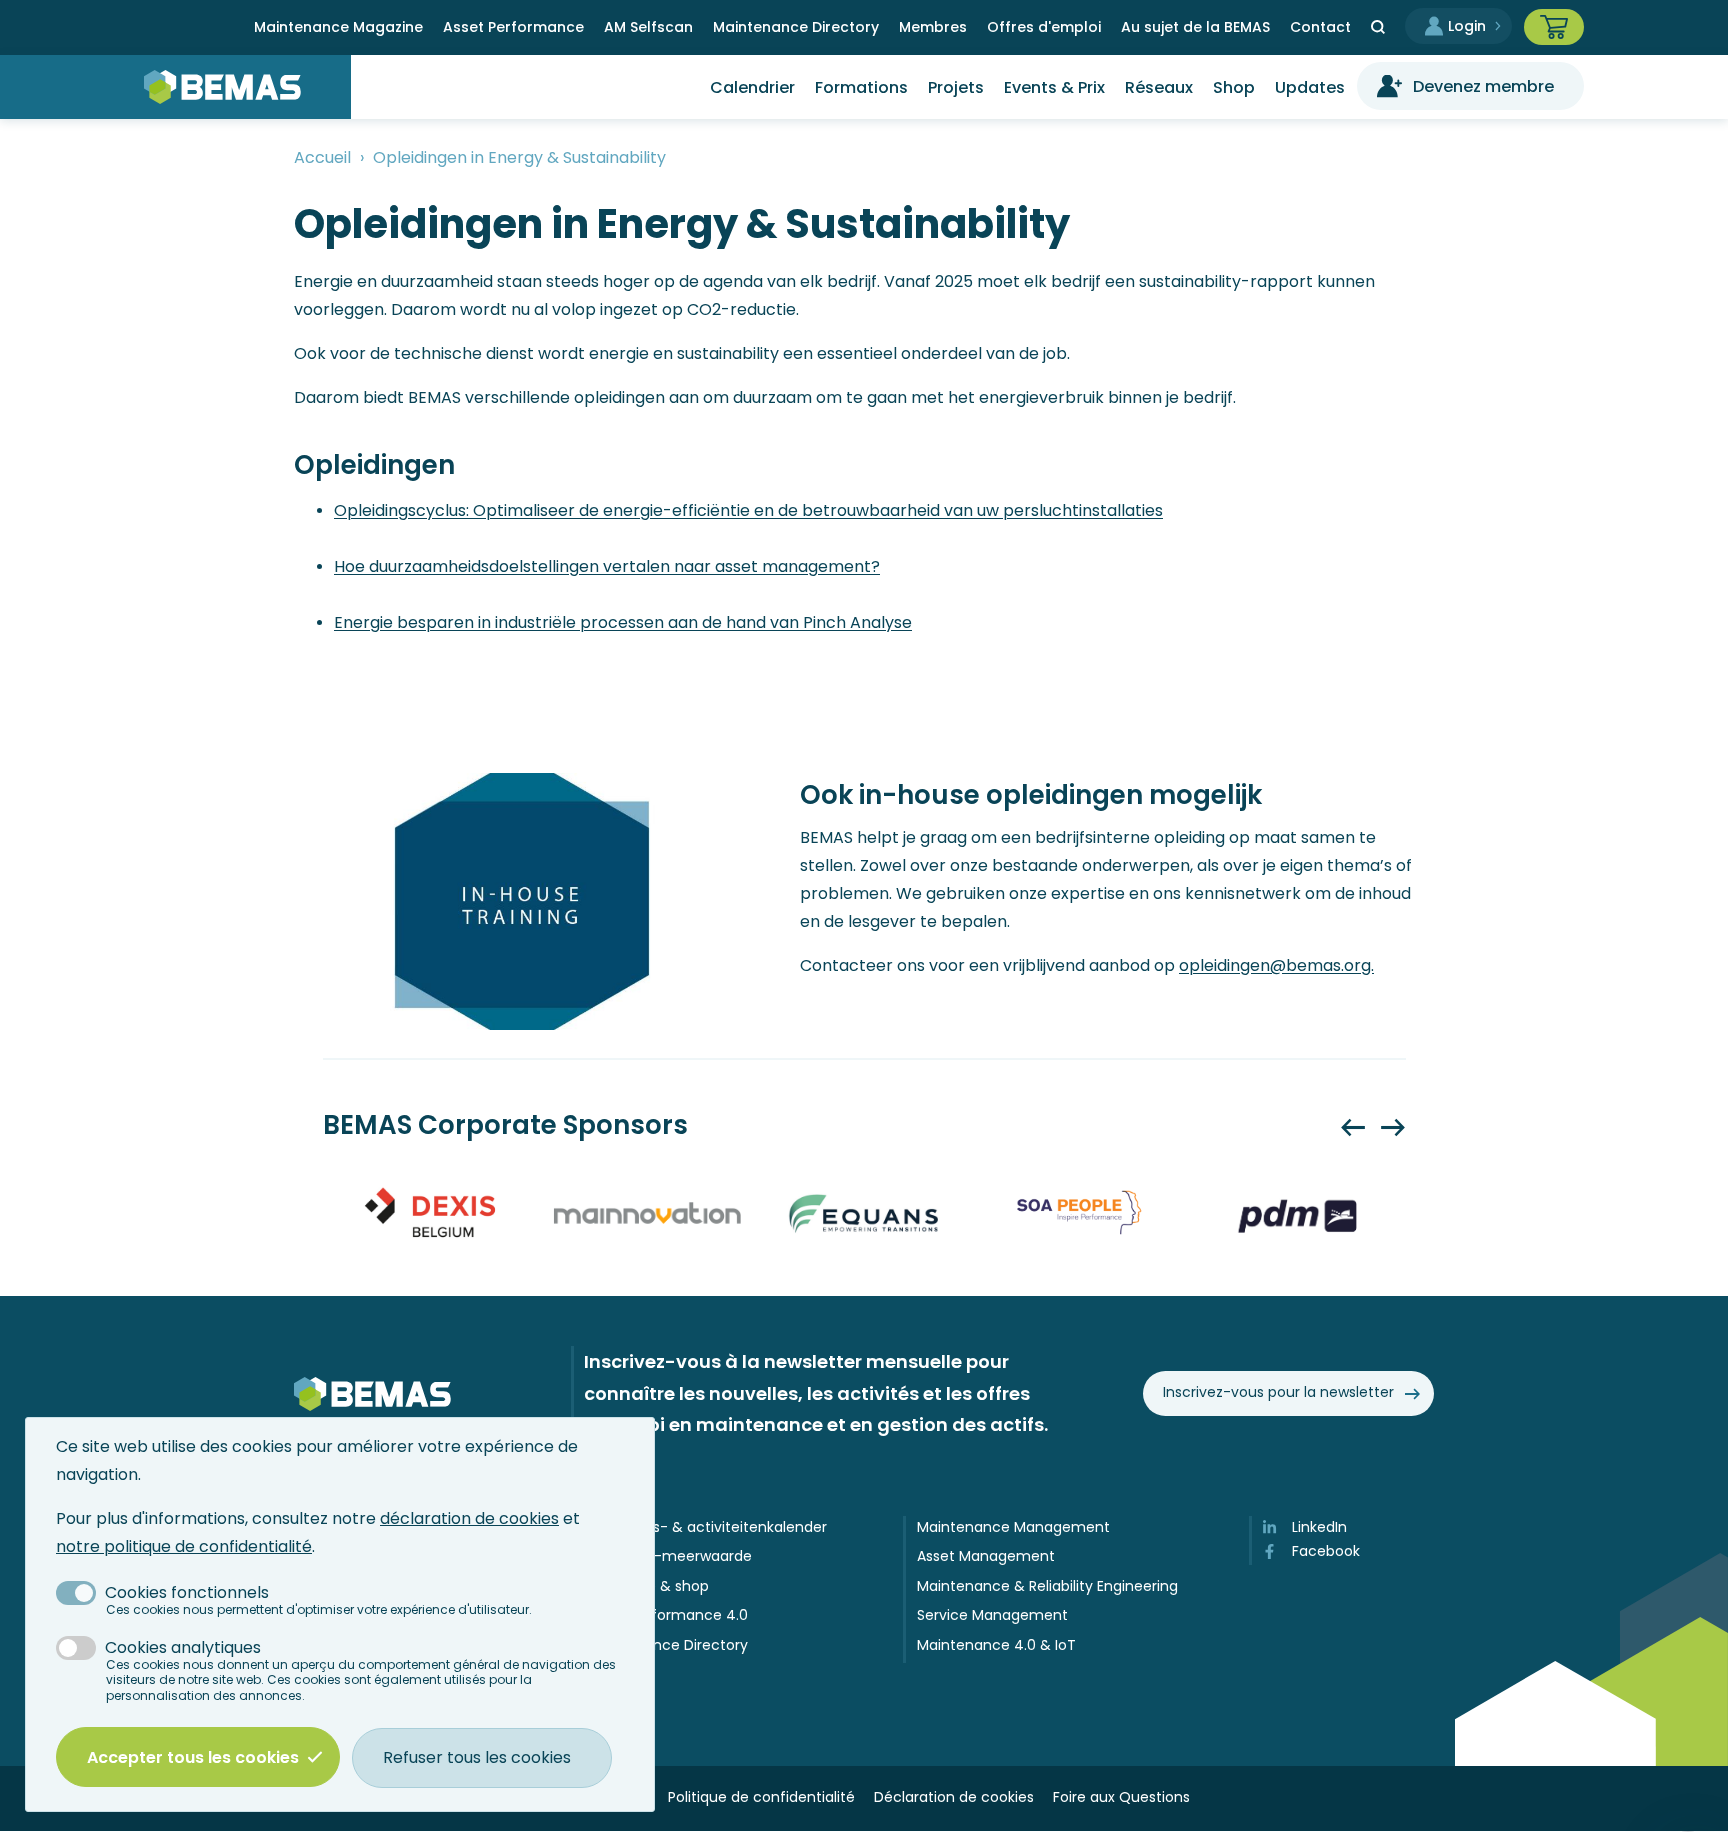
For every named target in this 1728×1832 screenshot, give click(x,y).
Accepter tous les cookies (193, 1757)
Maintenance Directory (796, 27)
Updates (1310, 87)
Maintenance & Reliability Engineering (1047, 1586)
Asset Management (986, 1556)
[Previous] (1353, 1128)
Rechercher (1378, 27)
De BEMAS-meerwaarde (669, 1556)
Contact (1320, 27)
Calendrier (752, 87)
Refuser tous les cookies (477, 1757)
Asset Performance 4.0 (667, 1615)
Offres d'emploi (1044, 27)
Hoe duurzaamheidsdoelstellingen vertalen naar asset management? (607, 566)
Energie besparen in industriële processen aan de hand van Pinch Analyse (623, 622)
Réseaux (1159, 87)
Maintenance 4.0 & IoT (996, 1645)
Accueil (322, 157)
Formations (861, 87)
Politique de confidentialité (761, 1797)
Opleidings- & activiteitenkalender (707, 1527)
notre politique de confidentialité (184, 1546)
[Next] (1393, 1128)
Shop (1234, 87)
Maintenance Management (1013, 1527)
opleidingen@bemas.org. (1276, 965)
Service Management (992, 1615)
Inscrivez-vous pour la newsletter (1278, 1392)
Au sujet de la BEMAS (1195, 27)
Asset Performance (513, 27)
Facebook (1326, 1551)
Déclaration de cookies (954, 1797)
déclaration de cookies (469, 1518)
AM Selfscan (648, 27)
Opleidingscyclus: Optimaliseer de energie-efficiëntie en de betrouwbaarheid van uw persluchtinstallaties (748, 510)
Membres (933, 27)
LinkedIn (1319, 1527)
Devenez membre (1483, 86)
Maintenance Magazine (338, 27)
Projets (956, 87)
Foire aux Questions (1121, 1797)
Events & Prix (1054, 87)
